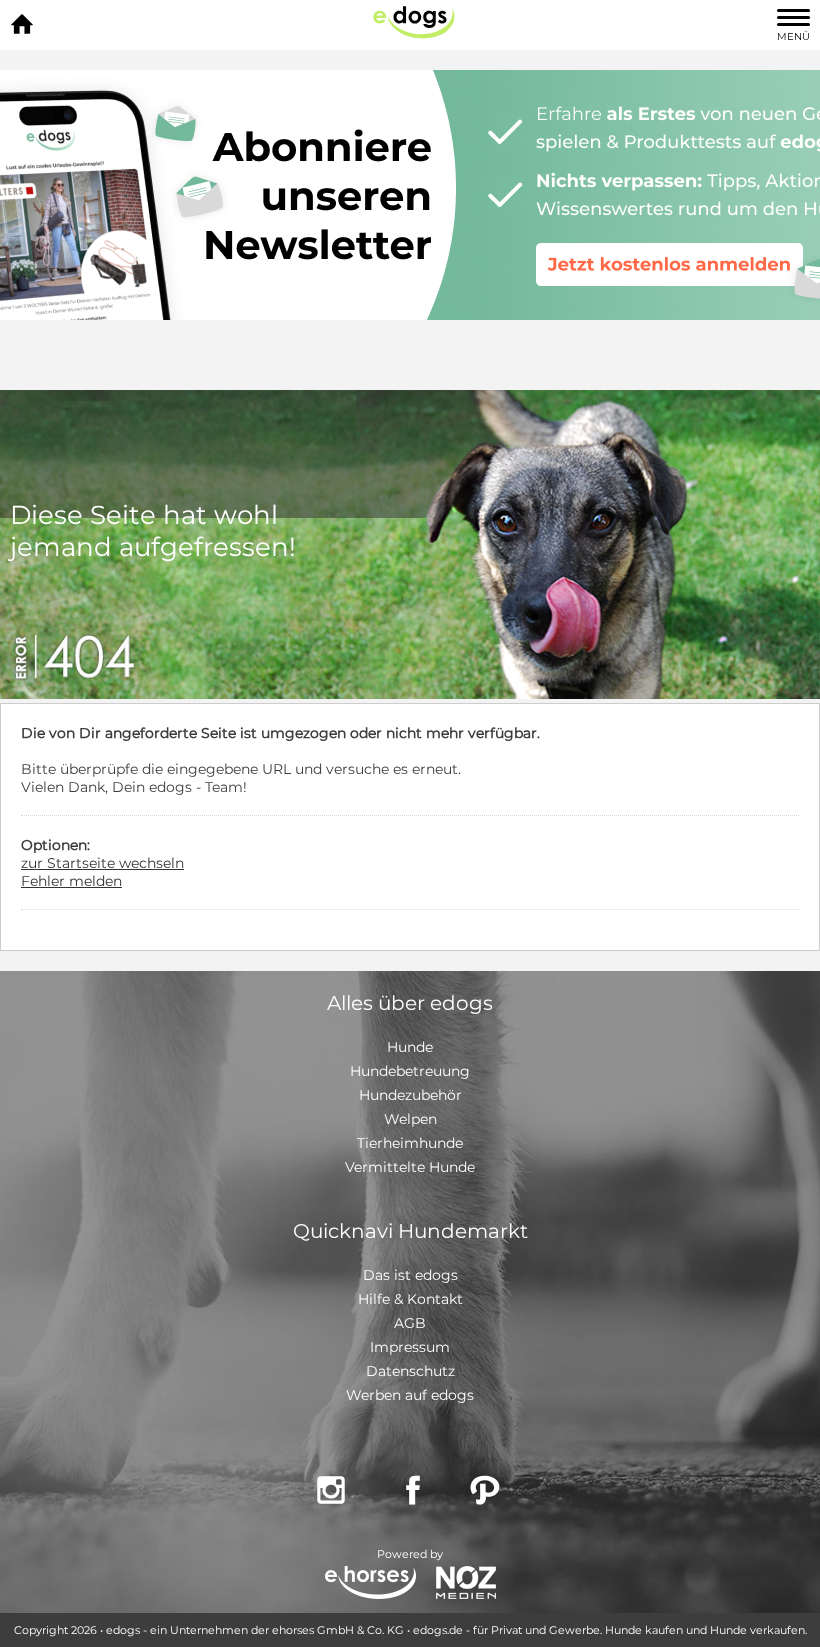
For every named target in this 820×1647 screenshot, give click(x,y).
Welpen (410, 1119)
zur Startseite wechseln (102, 863)
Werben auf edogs (410, 1395)
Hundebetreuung (410, 1071)
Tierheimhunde (410, 1143)
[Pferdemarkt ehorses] (370, 1584)
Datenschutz (410, 1371)
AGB (410, 1323)
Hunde (410, 1047)
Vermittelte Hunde (410, 1167)
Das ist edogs (410, 1275)
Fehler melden (71, 881)
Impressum (410, 1347)
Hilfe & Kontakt (410, 1299)
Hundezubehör (410, 1095)
